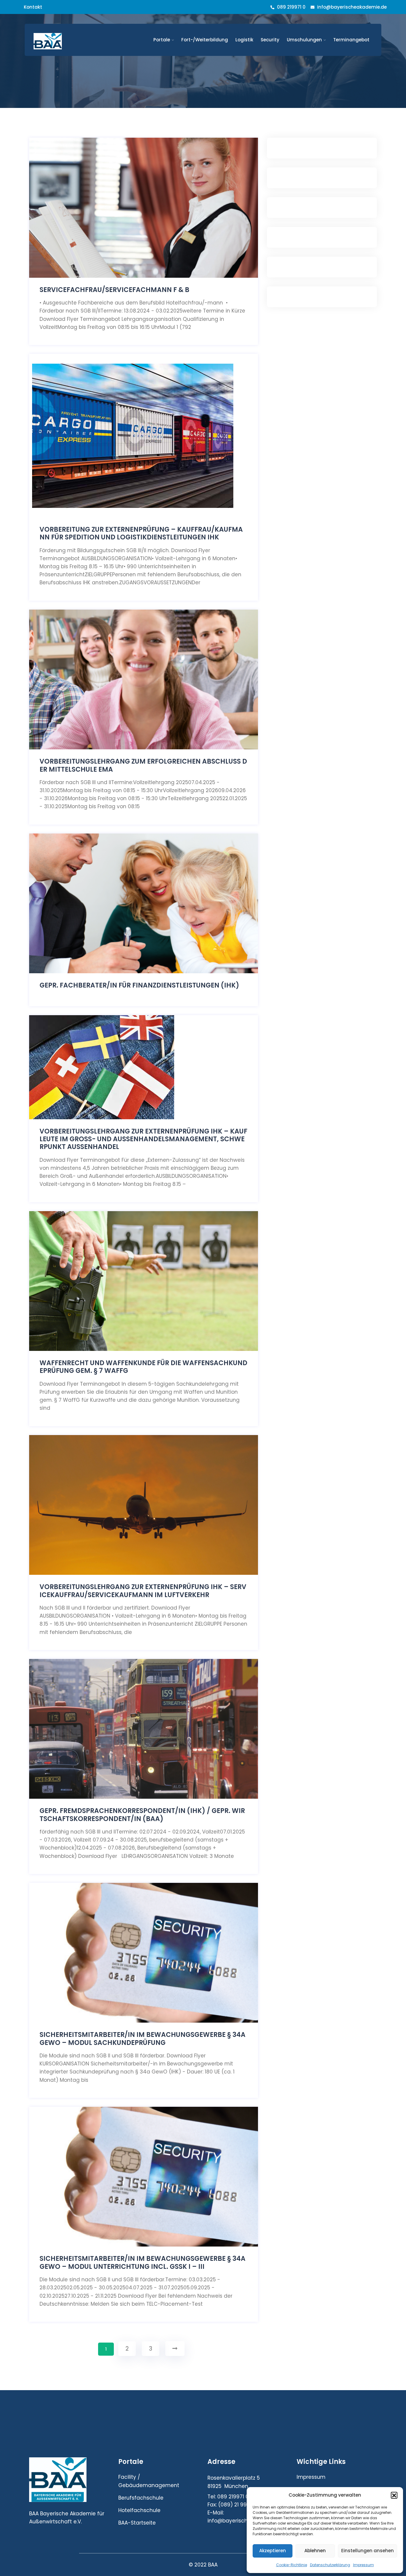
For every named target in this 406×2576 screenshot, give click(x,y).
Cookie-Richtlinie (292, 2565)
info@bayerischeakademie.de (352, 7)
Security (270, 40)
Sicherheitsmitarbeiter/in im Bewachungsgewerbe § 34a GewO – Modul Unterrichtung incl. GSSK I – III (143, 2263)
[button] (394, 2495)
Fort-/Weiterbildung (205, 40)
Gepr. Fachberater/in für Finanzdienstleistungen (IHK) (139, 985)
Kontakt (33, 7)
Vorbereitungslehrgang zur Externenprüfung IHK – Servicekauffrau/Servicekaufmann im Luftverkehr (143, 1591)
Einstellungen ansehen (368, 2551)
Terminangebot (351, 40)
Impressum (363, 2565)
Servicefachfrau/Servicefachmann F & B (114, 290)
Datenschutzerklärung (330, 2565)
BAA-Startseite (137, 2523)
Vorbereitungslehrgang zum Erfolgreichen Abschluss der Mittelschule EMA (143, 766)
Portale (162, 40)
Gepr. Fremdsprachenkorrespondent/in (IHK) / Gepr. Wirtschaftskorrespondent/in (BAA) (142, 1815)
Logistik (244, 40)
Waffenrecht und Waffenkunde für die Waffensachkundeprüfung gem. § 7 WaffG (143, 1367)
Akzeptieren (273, 2551)
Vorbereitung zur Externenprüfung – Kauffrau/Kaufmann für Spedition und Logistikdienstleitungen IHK (141, 534)
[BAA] (73, 41)
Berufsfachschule (141, 2498)
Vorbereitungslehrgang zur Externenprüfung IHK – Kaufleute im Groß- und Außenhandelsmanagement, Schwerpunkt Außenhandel (143, 1139)
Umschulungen (304, 40)
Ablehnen (315, 2551)
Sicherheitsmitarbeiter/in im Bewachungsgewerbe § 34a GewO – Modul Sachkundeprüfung (143, 2039)
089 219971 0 (291, 7)
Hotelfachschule (139, 2510)
